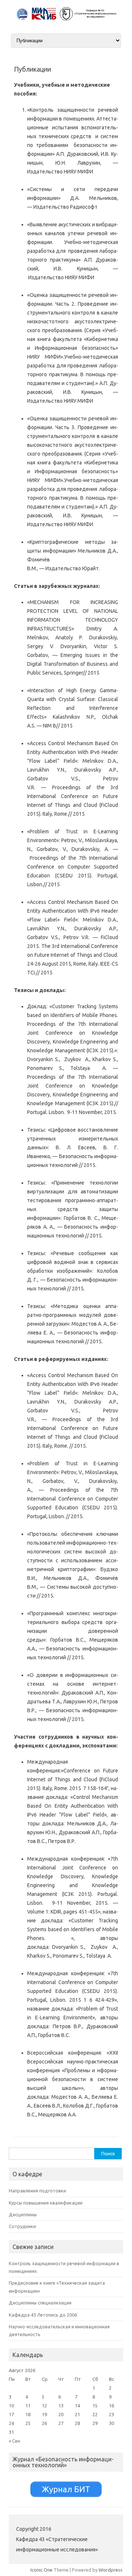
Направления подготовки (37, 2191)
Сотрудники (22, 2226)
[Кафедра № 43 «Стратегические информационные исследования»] (66, 19)
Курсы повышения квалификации (46, 2203)
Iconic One (41, 2570)
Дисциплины (23, 2214)
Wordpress (111, 2570)
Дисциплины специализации (40, 2303)
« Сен (14, 2441)
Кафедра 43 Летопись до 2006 (43, 2315)
